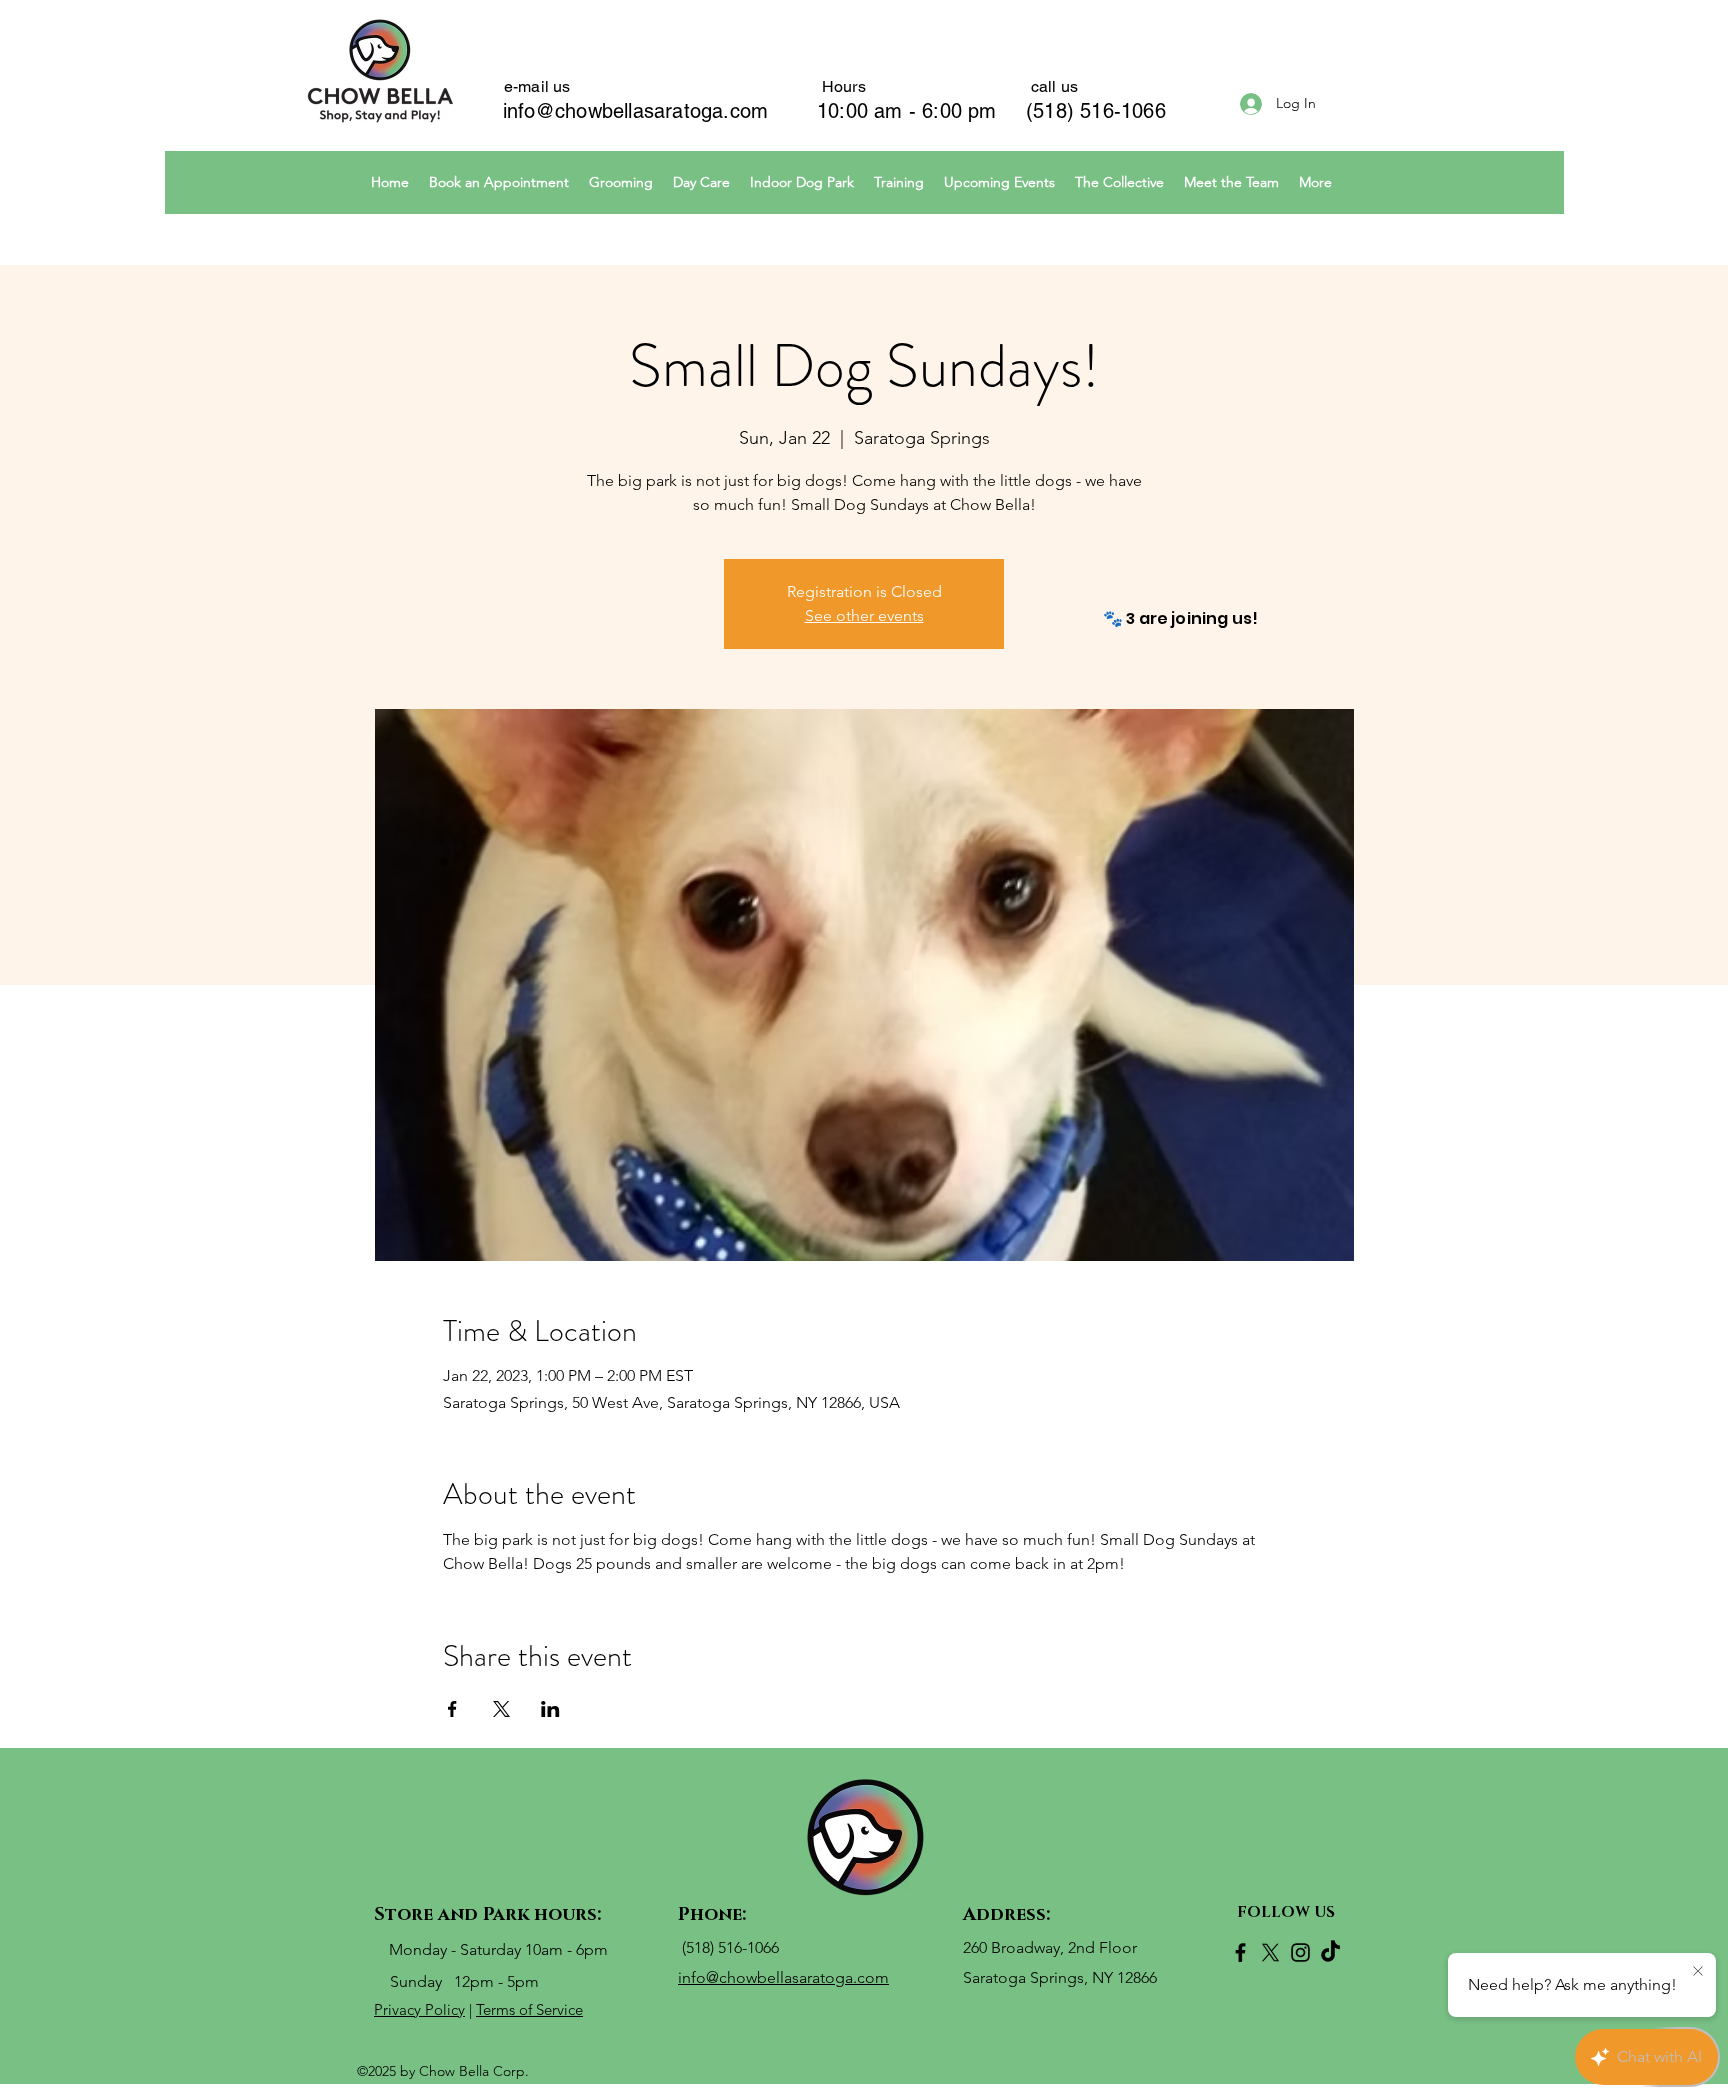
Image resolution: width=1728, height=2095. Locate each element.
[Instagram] (1300, 1952)
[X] (1270, 1952)
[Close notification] (1698, 1972)
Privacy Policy (419, 2009)
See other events (864, 615)
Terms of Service (529, 2009)
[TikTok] (1330, 1952)
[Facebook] (1240, 1952)
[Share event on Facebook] (452, 1709)
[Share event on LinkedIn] (550, 1709)
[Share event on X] (501, 1709)
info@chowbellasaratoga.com (635, 111)
